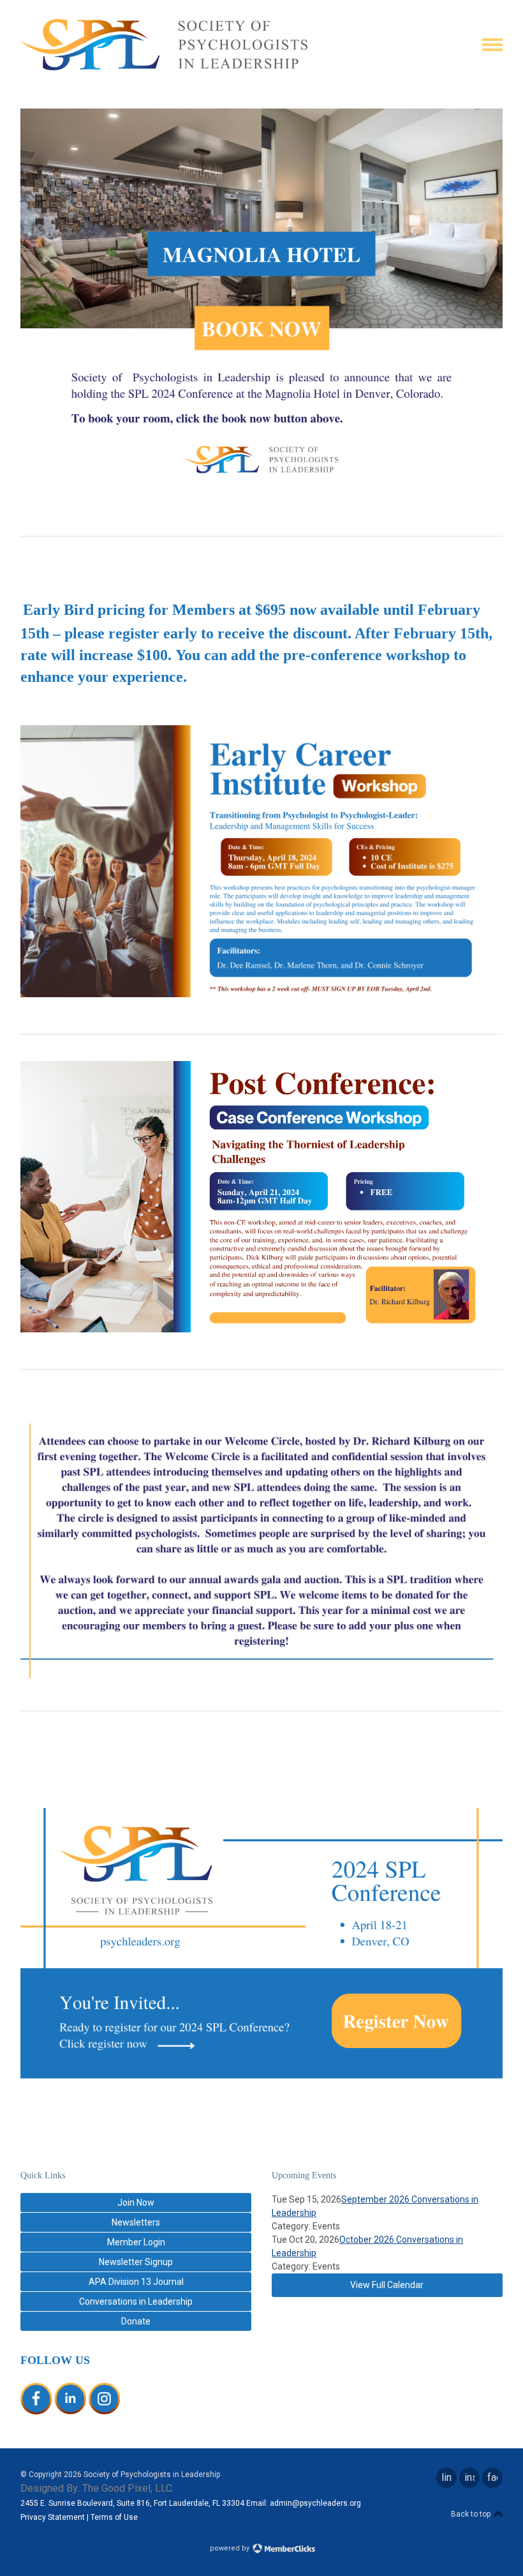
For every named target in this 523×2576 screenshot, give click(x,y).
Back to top (472, 2514)
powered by (231, 2548)
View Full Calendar (387, 2285)
